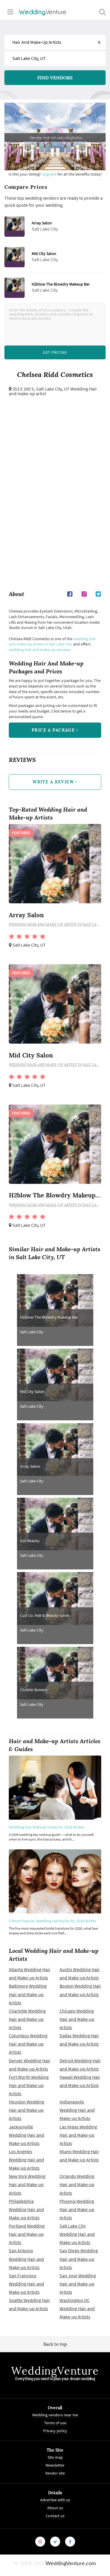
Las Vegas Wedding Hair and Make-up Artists (78, 2135)
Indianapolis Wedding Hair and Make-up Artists (77, 2110)
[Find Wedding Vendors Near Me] (102, 12)
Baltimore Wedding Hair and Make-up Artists (28, 1994)
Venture (43, 12)
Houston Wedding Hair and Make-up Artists (27, 2110)
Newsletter (55, 2465)
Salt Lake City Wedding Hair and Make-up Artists (77, 2234)
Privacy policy (55, 2431)
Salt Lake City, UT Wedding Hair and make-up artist (53, 391)
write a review (54, 782)
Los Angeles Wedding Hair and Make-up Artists (26, 2160)
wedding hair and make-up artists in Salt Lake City (52, 642)
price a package (54, 730)
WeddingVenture (55, 2371)
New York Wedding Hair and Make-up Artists (27, 2184)
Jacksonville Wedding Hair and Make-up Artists (26, 2135)
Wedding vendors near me (55, 2415)
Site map (55, 2457)
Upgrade (50, 174)
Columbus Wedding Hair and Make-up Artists (28, 2044)
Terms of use (55, 2423)
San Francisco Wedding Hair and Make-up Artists (26, 2284)
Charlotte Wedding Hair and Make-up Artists (27, 2019)
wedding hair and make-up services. (40, 650)
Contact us (55, 2516)
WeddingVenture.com (71, 2564)
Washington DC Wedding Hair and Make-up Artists (77, 2308)
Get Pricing (55, 352)
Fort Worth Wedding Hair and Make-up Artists (29, 2085)
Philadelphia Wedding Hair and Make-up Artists (26, 2209)
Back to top (55, 2344)
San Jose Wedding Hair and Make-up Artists (78, 2284)
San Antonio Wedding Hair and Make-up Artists (26, 2259)
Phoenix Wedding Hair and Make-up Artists (77, 2209)
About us (55, 2508)
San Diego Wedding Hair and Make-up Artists (79, 2259)
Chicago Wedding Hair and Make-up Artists (77, 2019)
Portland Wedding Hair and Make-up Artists (27, 2234)
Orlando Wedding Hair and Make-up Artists (77, 2184)
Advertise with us (55, 2500)
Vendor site (55, 2473)
